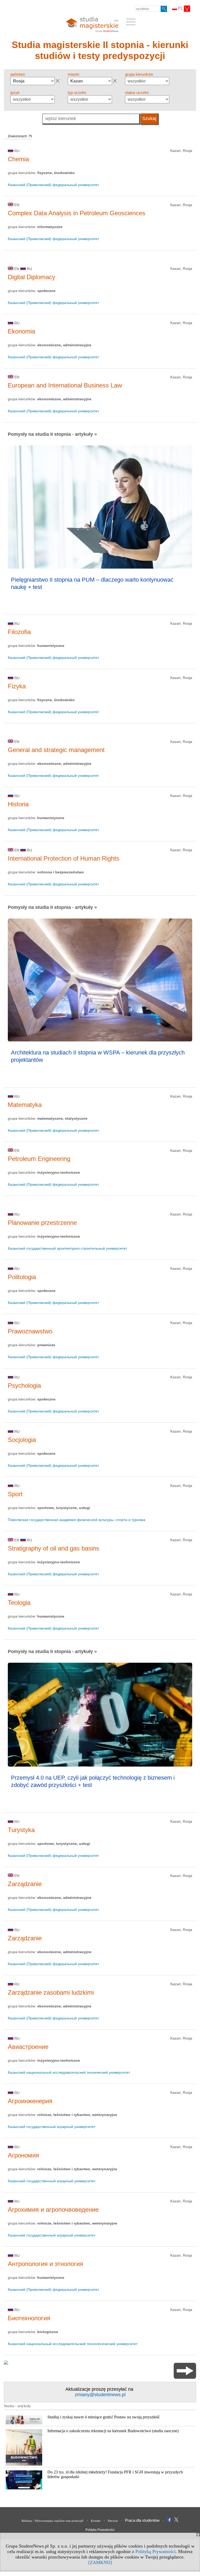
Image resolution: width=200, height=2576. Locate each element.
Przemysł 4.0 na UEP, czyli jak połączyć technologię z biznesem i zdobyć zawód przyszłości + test (93, 1781)
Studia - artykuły (17, 2406)
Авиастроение (28, 2047)
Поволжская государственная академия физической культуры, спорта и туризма (77, 1520)
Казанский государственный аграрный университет (52, 2127)
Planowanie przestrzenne (42, 1223)
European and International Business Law (65, 385)
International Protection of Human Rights (64, 858)
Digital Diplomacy (32, 277)
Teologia (19, 1603)
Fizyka (17, 686)
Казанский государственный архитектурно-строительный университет (67, 1248)
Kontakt (96, 2521)
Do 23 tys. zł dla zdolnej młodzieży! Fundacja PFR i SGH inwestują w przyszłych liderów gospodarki (115, 2474)
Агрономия (23, 2155)
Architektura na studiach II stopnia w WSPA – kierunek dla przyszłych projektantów (98, 1056)
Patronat (113, 2521)
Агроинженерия (30, 2101)
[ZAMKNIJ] (100, 2562)
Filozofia (19, 632)
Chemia (18, 159)
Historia (18, 804)
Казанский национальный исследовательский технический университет (69, 2072)
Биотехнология (29, 2318)
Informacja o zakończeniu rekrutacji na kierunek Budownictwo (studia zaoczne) (113, 2431)
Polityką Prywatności (155, 2551)
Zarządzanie (25, 1884)
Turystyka (21, 1830)
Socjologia (22, 1440)
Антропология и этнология (45, 2264)
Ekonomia (21, 331)
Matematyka (25, 1105)
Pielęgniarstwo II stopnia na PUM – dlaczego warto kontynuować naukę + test (92, 583)
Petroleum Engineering (39, 1159)
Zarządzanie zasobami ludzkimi (51, 1992)
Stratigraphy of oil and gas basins (54, 1548)
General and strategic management (56, 750)
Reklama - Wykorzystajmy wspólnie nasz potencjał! (53, 2521)
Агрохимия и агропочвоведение (53, 2210)
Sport (15, 1494)
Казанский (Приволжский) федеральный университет (53, 185)
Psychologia (24, 1385)
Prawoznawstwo (30, 1331)
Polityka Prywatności (100, 2530)
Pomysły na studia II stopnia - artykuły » (52, 434)
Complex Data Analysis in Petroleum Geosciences (77, 213)
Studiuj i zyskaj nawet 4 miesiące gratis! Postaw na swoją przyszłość (104, 2417)
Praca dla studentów (142, 2520)
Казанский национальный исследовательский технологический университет (73, 2344)
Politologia (22, 1277)
